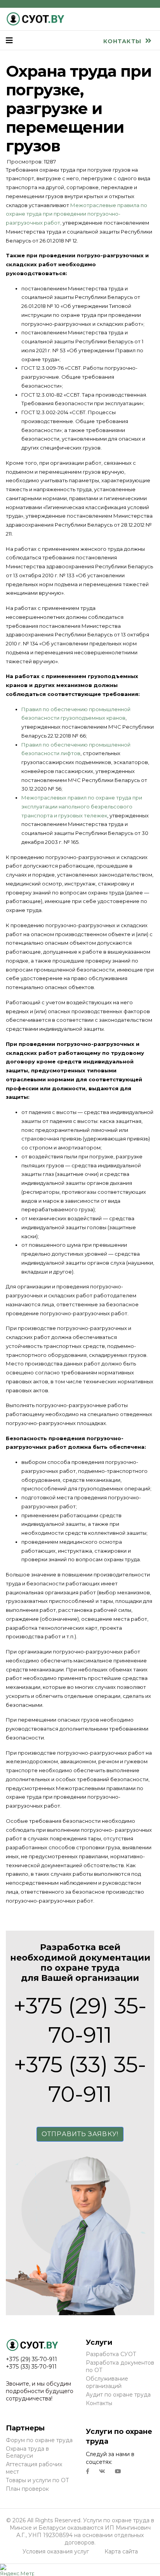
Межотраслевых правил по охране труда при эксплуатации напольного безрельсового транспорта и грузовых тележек (82, 807)
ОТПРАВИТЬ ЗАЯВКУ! (80, 2134)
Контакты (123, 41)
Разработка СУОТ (111, 2354)
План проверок (27, 2489)
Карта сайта (121, 2551)
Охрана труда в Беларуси (27, 2452)
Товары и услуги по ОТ (37, 2480)
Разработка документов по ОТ (120, 2366)
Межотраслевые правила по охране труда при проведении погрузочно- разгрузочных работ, (77, 214)
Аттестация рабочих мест (34, 2468)
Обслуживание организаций (107, 2382)
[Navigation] (9, 40)
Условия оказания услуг (56, 2551)
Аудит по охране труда (118, 2395)
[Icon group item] (88, 2471)
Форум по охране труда (39, 2440)
